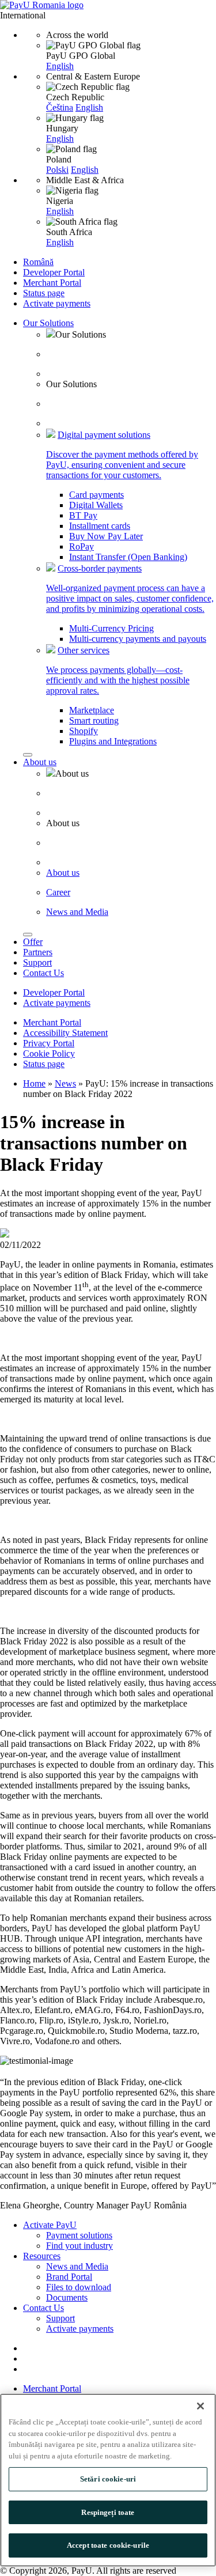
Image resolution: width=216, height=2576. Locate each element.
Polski (57, 170)
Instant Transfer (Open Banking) (128, 557)
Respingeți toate (108, 2512)
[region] (108, 2480)
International (23, 15)
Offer (33, 942)
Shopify (84, 731)
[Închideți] (200, 2406)
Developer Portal (54, 272)
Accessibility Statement (65, 1033)
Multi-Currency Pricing (111, 628)
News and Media (77, 2266)
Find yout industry (79, 2246)
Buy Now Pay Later (106, 536)
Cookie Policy (49, 1054)
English (60, 66)
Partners (38, 952)
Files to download (79, 2287)
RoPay (82, 546)
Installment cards (100, 526)
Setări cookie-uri (108, 2479)
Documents (67, 2297)
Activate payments (57, 303)
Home (34, 1083)
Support (37, 962)
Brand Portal (69, 2277)
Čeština (60, 107)
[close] (28, 755)
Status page (44, 293)
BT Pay (83, 515)
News (65, 1083)
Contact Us (43, 973)
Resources (42, 2256)
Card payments (96, 495)
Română (38, 262)
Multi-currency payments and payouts (138, 639)
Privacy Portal (49, 1043)
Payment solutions (79, 2235)
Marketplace (92, 710)
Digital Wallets (96, 505)
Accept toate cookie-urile (108, 2545)
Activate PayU (50, 2225)
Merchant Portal (52, 283)
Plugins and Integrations (113, 741)
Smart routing (94, 720)
